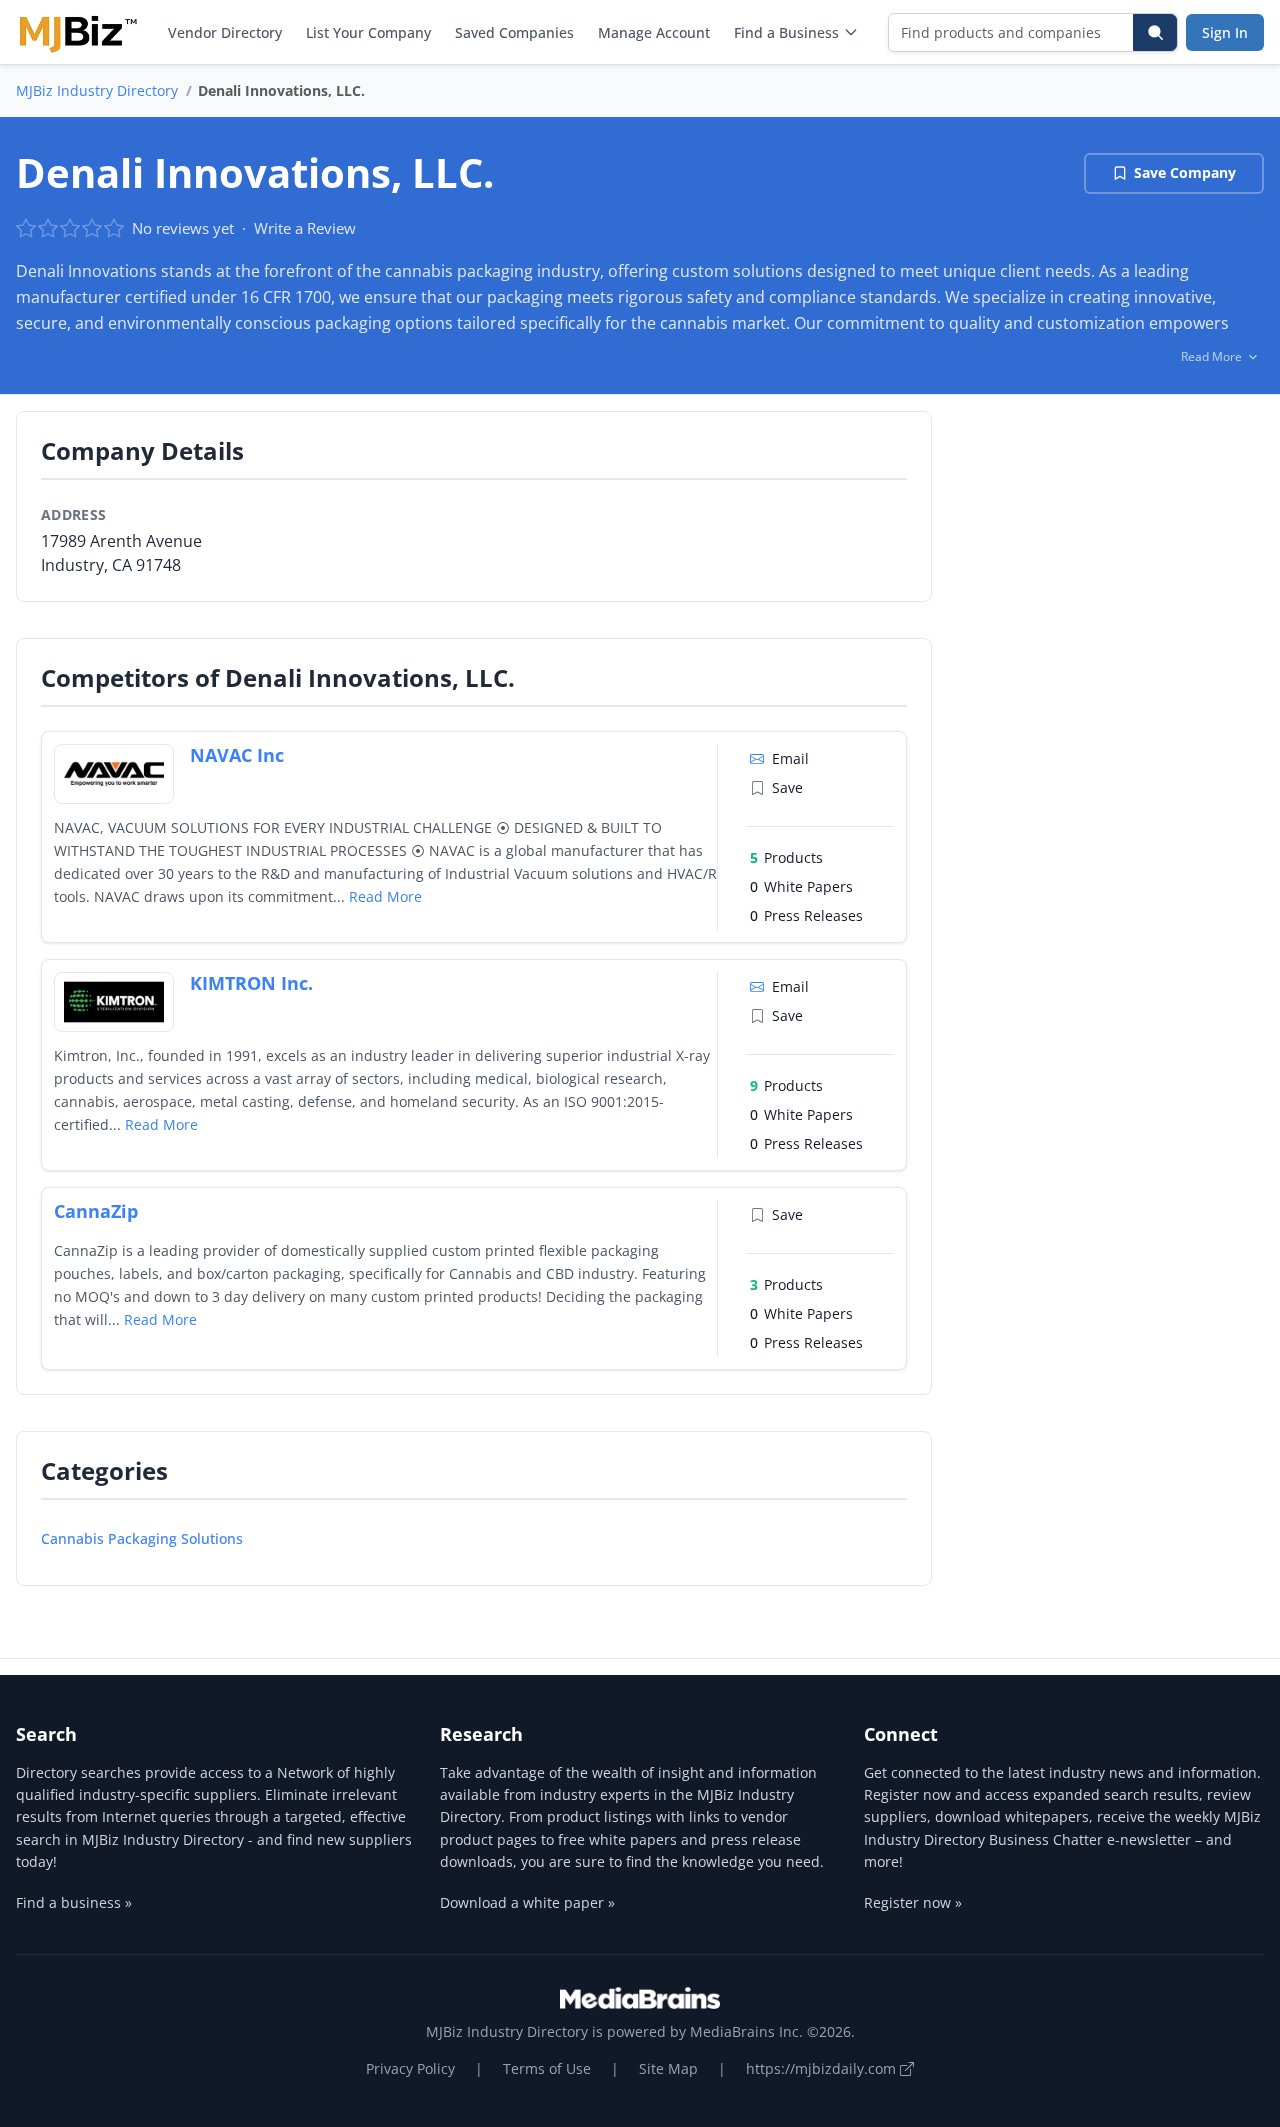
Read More (385, 896)
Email (790, 758)
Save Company (1185, 172)
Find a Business (786, 32)
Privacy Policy (410, 2068)
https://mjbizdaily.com (823, 2068)
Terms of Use (547, 2068)
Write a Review (305, 228)
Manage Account (654, 32)
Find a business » (74, 1902)
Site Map (668, 2068)
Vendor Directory (225, 32)
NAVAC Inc (237, 755)
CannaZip (96, 1211)
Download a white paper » (527, 1902)
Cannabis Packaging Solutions (142, 1538)
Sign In (1225, 32)
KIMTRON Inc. (251, 983)
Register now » (913, 1902)
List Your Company (368, 32)
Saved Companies (514, 32)
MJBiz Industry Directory (97, 90)
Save (787, 787)
